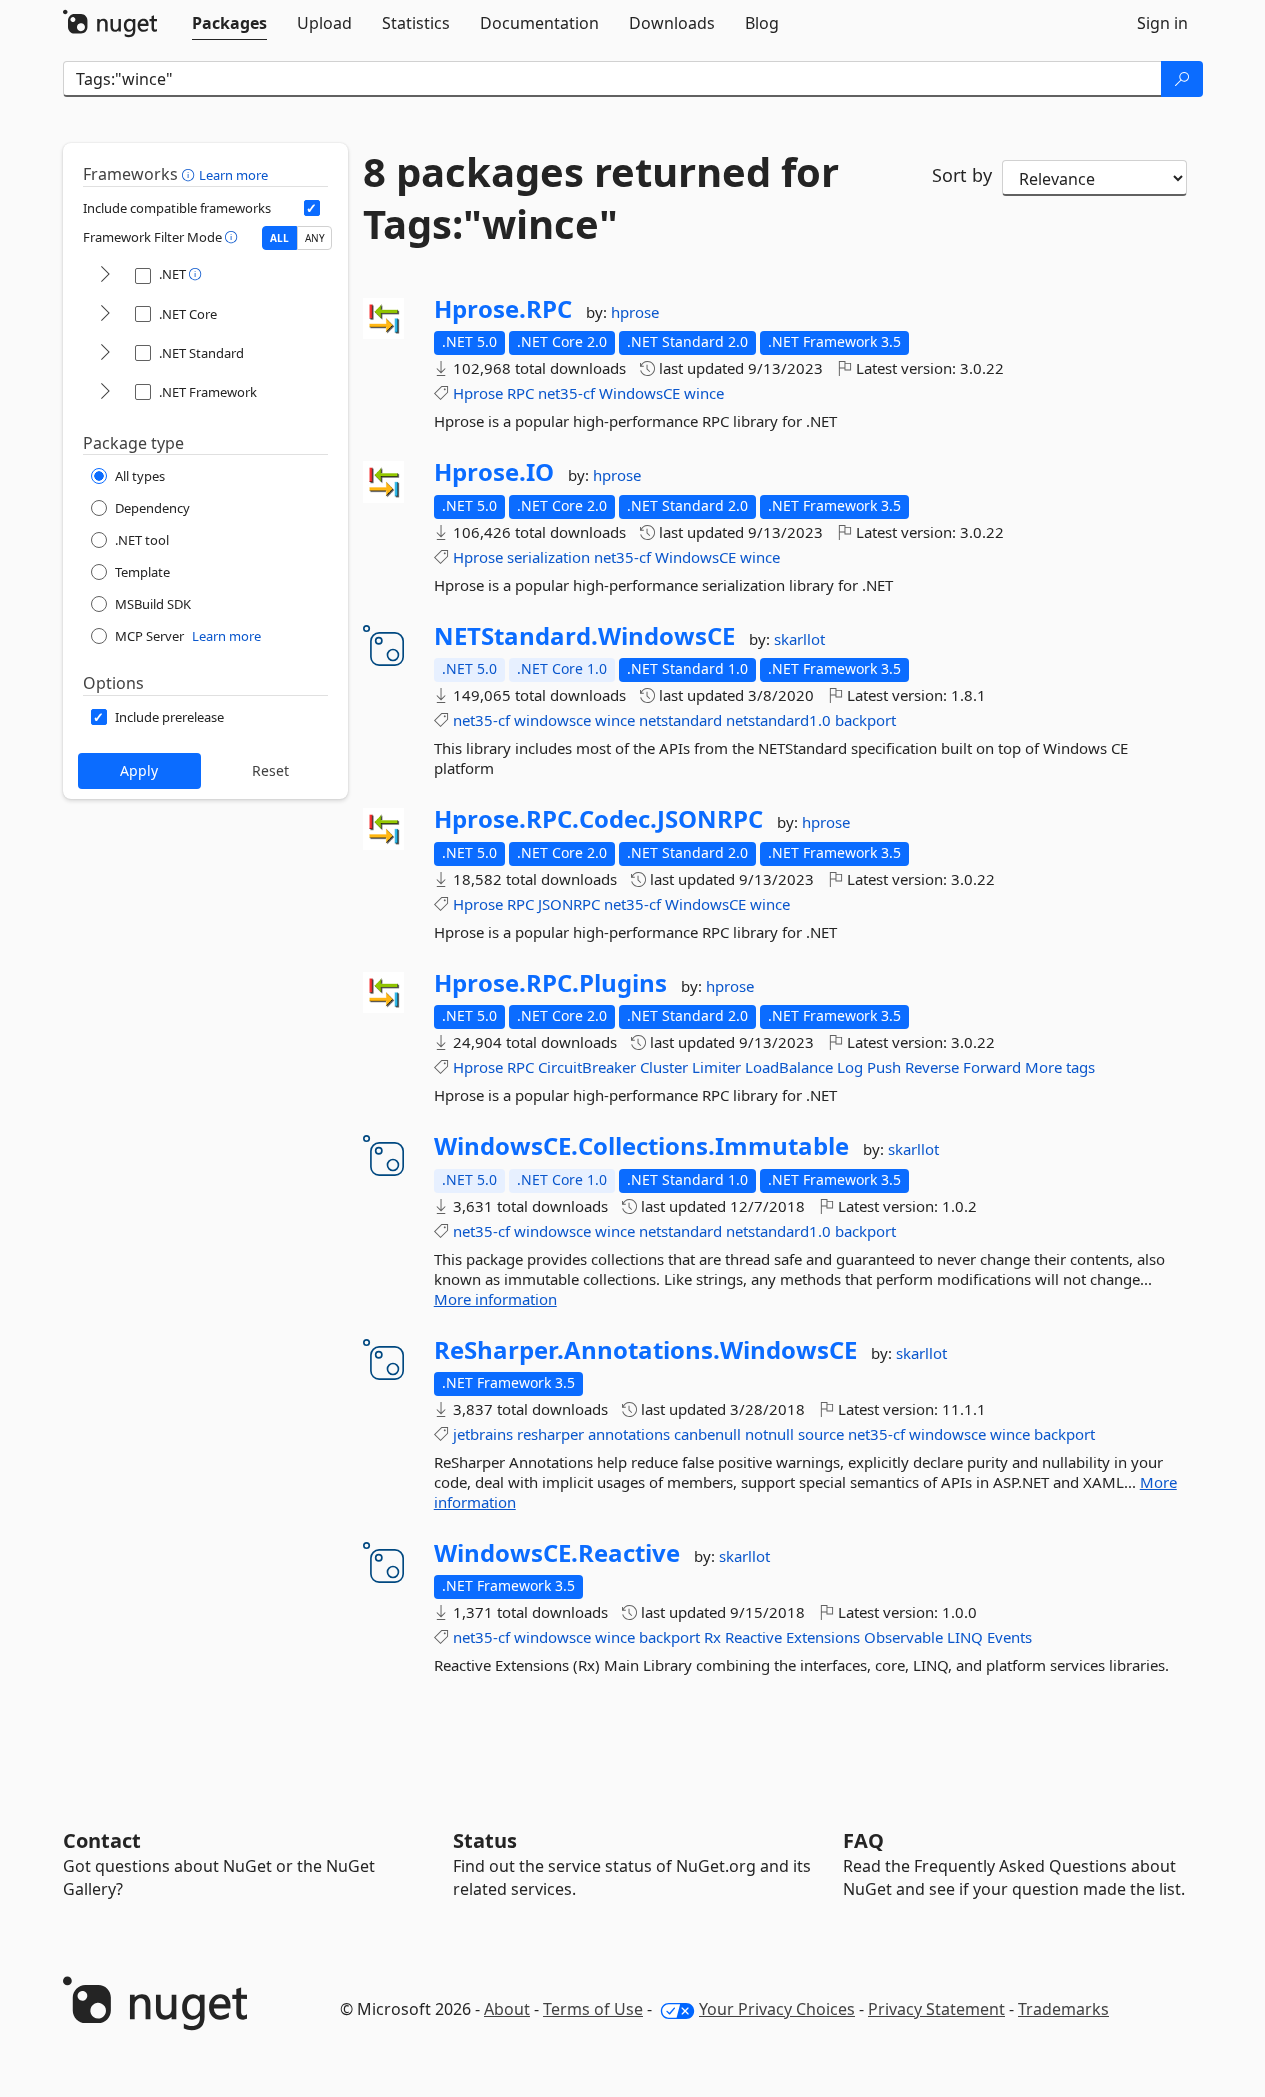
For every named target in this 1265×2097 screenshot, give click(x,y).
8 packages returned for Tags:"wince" (601, 198)
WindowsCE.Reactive (557, 1553)
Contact (102, 1840)
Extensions (823, 1637)
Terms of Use (593, 2009)
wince (704, 393)
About (507, 2009)
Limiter (716, 1067)
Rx (712, 1637)
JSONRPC (569, 904)
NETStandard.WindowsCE (584, 636)
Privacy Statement (936, 2009)
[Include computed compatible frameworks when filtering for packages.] (312, 208)
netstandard (680, 720)
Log (850, 1067)
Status (485, 1840)
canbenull (707, 1434)
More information (495, 1299)
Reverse (932, 1067)
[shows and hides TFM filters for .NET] (105, 275)
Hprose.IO (494, 472)
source (821, 1434)
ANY (315, 238)
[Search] (1182, 79)
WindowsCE (639, 393)
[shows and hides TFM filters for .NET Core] (105, 314)
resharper (550, 1434)
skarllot (799, 639)
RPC (520, 393)
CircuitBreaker (587, 1067)
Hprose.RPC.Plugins (550, 983)
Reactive (753, 1637)
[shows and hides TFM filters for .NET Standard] (105, 353)
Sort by (962, 175)
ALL (279, 238)
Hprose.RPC (503, 309)
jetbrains (483, 1434)
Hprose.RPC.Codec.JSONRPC (598, 819)
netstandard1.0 (778, 720)
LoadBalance (789, 1067)
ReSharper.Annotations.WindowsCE (645, 1350)
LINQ (965, 1637)
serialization (548, 557)
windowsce (552, 720)
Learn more (233, 175)
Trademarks (1063, 2009)
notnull (769, 1434)
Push (884, 1067)
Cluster (664, 1067)
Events (1009, 1637)
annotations (629, 1434)
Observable (903, 1637)
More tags (1060, 1067)
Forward (992, 1067)
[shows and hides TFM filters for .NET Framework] (105, 392)
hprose (635, 312)
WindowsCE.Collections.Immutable (641, 1146)
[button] (190, 174)
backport (865, 720)
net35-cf (566, 393)
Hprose (478, 393)
